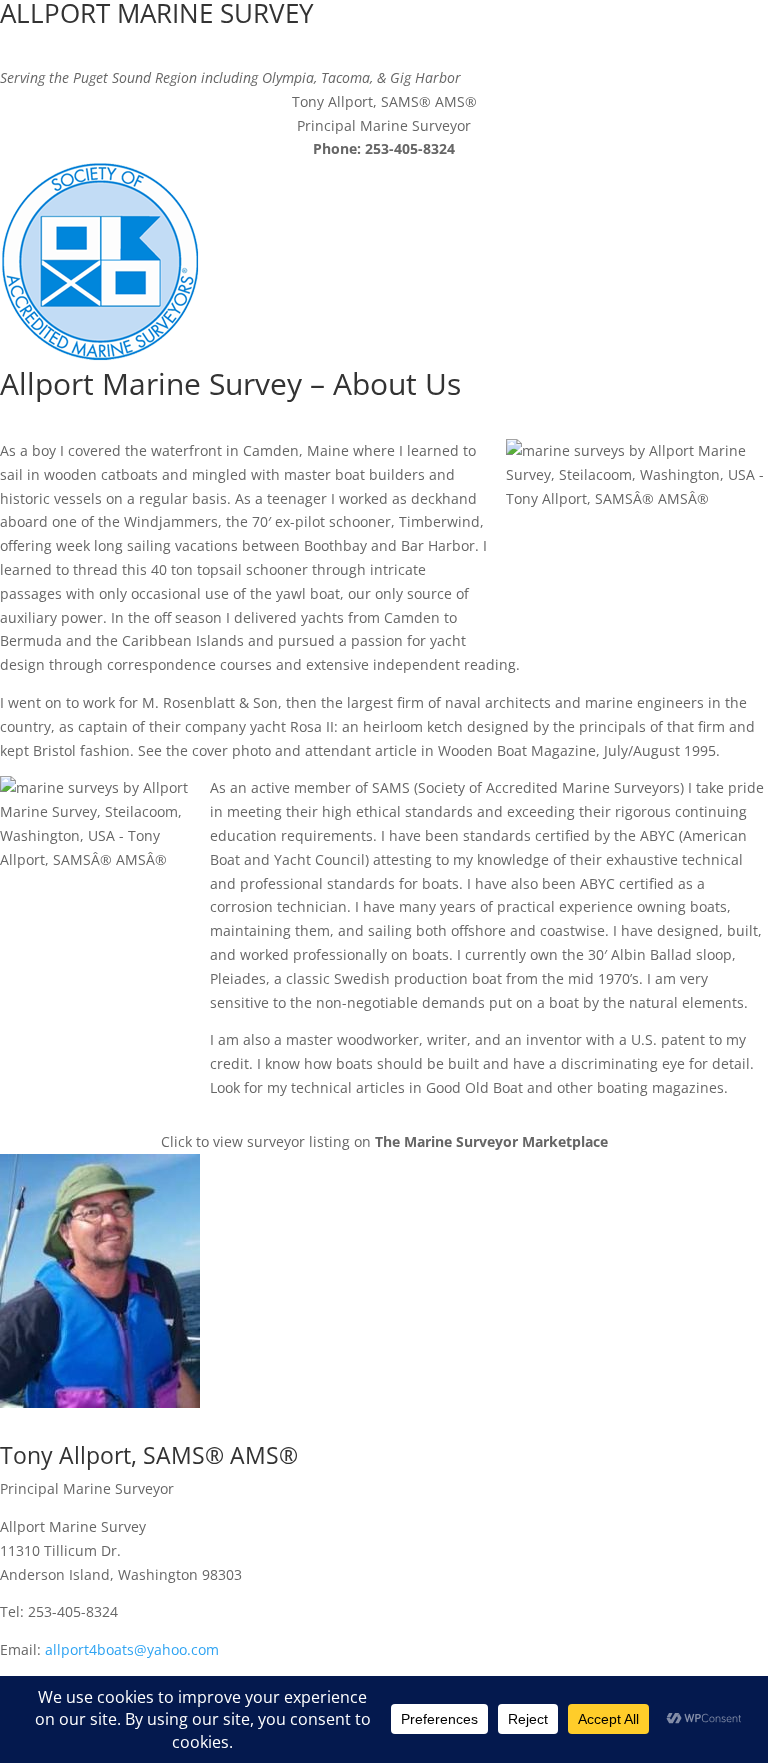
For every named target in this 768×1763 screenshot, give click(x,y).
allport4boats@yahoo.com (132, 1649)
